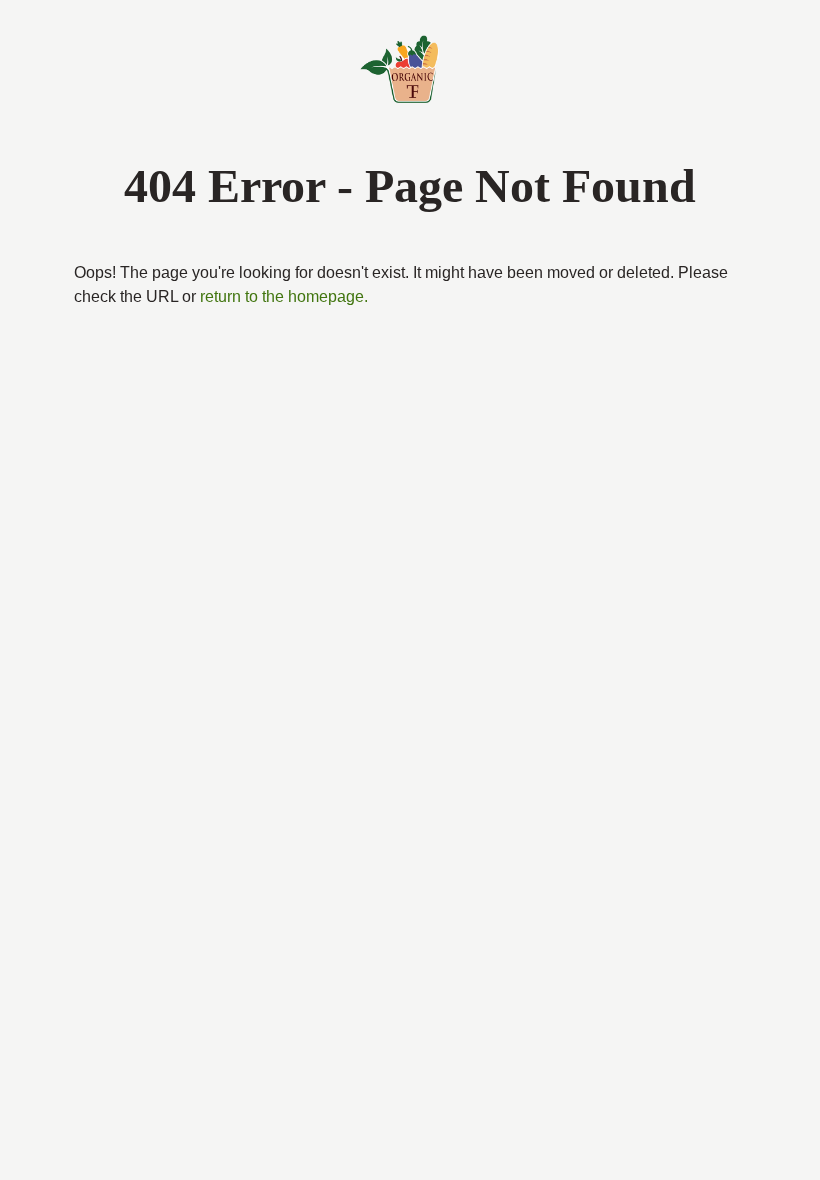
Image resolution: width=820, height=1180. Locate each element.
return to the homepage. (362, 297)
